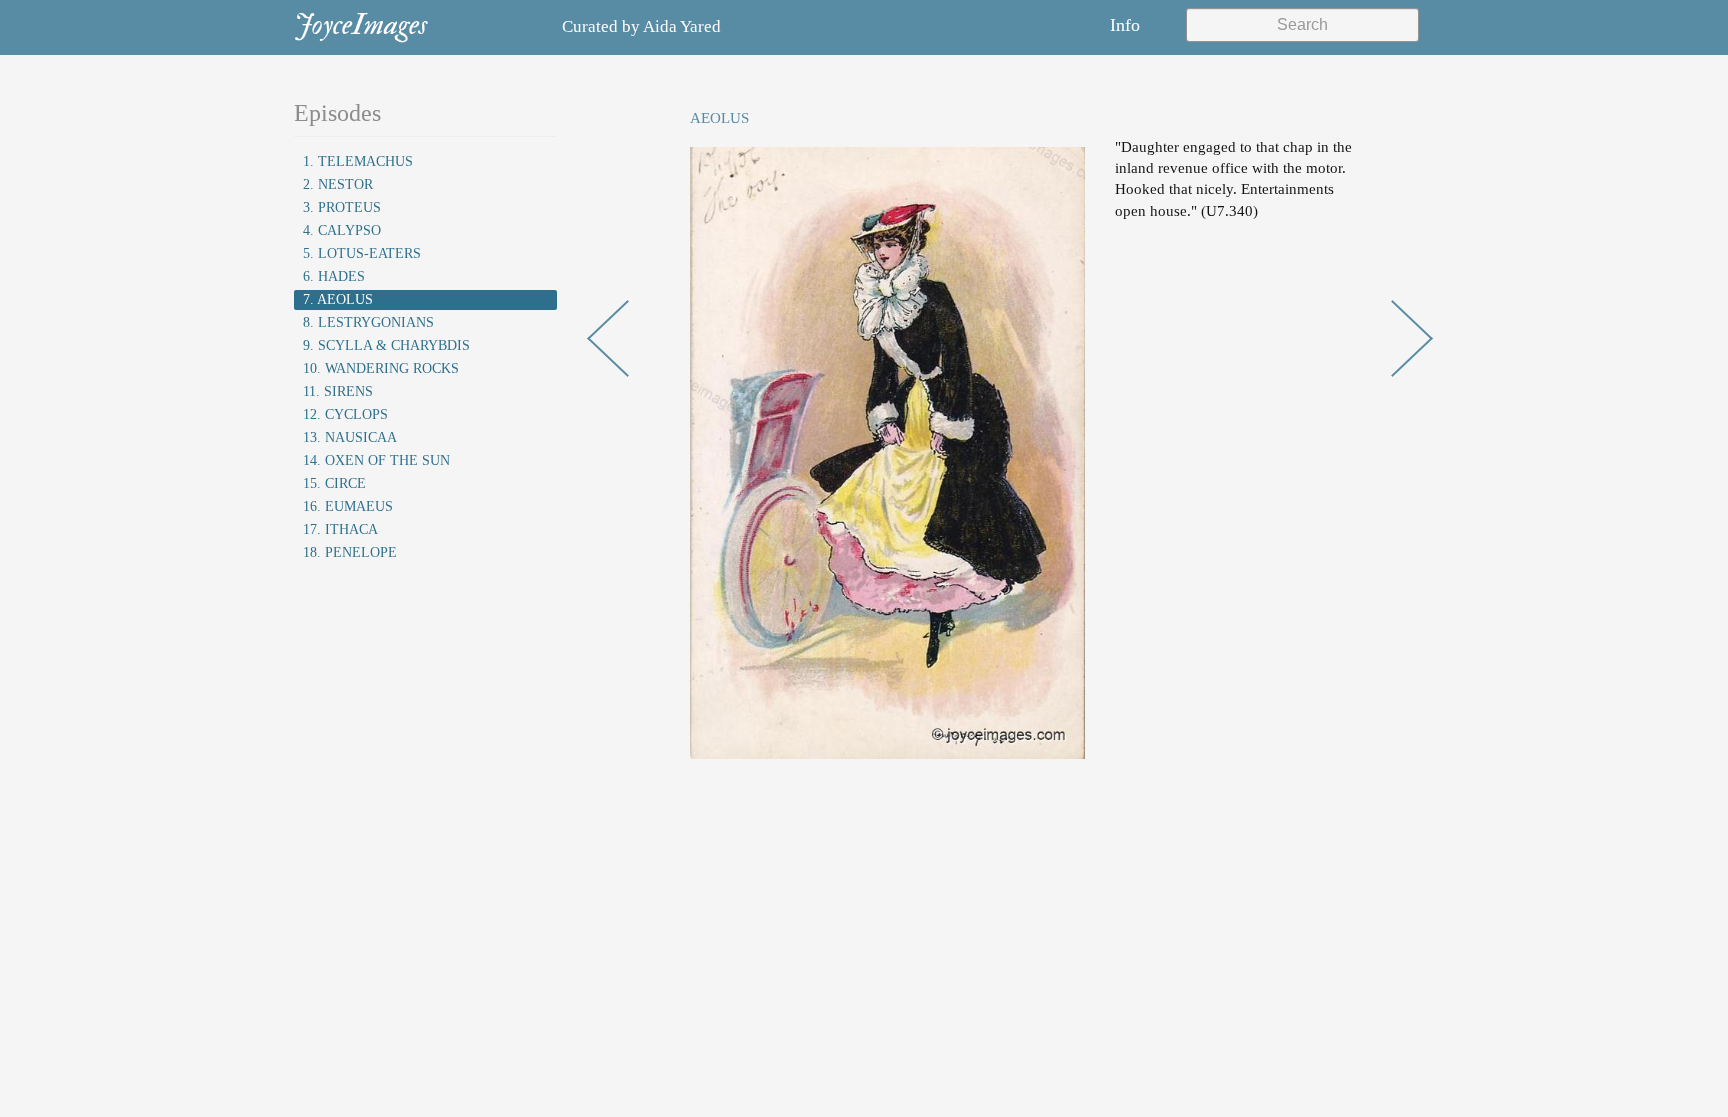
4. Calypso (342, 230)
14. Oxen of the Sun (376, 460)
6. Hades (334, 276)
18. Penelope (350, 552)
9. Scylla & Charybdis (386, 345)
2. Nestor (338, 184)
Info (1125, 25)
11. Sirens (338, 391)
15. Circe (334, 483)
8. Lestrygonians (368, 322)
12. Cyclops (345, 414)
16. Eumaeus (348, 506)
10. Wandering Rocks (381, 368)
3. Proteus (342, 207)
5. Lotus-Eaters (362, 253)
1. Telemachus (358, 161)
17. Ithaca (340, 529)
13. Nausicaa (350, 437)
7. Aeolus (338, 299)
